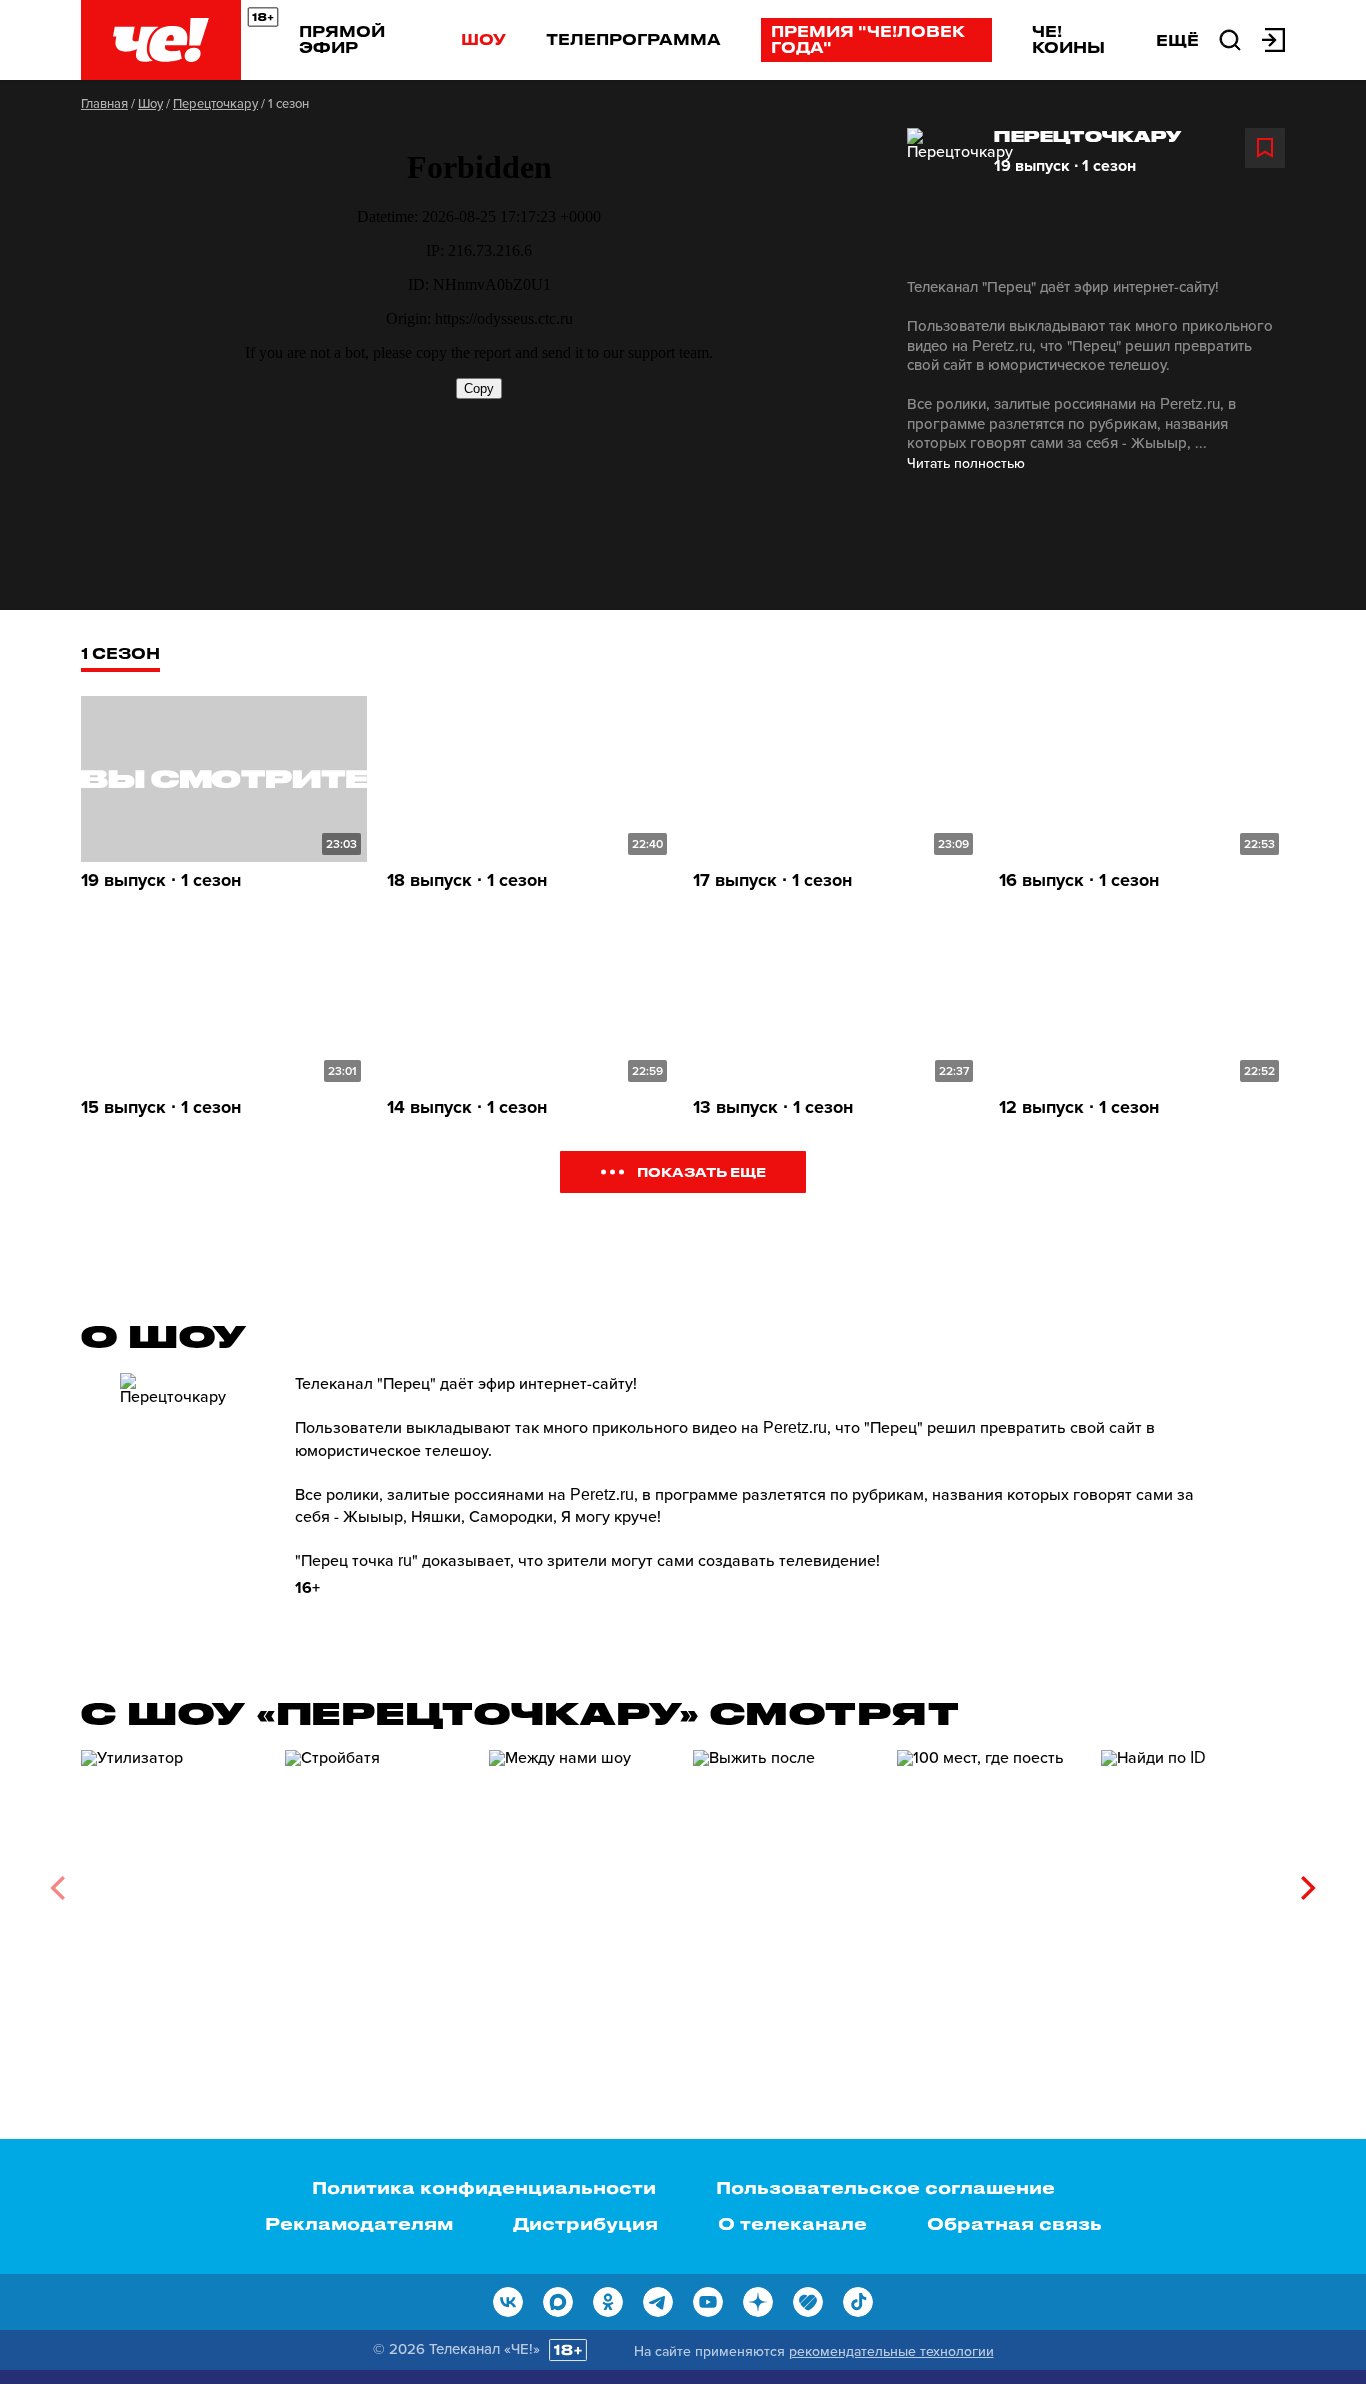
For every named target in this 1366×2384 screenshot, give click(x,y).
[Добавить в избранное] (1265, 148)
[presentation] (57, 1888)
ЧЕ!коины (1068, 39)
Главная (104, 104)
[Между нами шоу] (581, 1880)
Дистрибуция (585, 2223)
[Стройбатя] (377, 1880)
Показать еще (701, 1171)
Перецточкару (215, 104)
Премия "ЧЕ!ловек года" (868, 39)
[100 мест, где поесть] (989, 1880)
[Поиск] (1230, 38)
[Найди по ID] (1193, 1880)
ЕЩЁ (1177, 40)
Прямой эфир (342, 39)
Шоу (483, 39)
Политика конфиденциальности (484, 2187)
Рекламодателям (359, 2223)
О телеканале (792, 2223)
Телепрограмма (633, 39)
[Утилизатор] (173, 1880)
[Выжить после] (785, 1880)
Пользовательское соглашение (885, 2187)
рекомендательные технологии (891, 2351)
